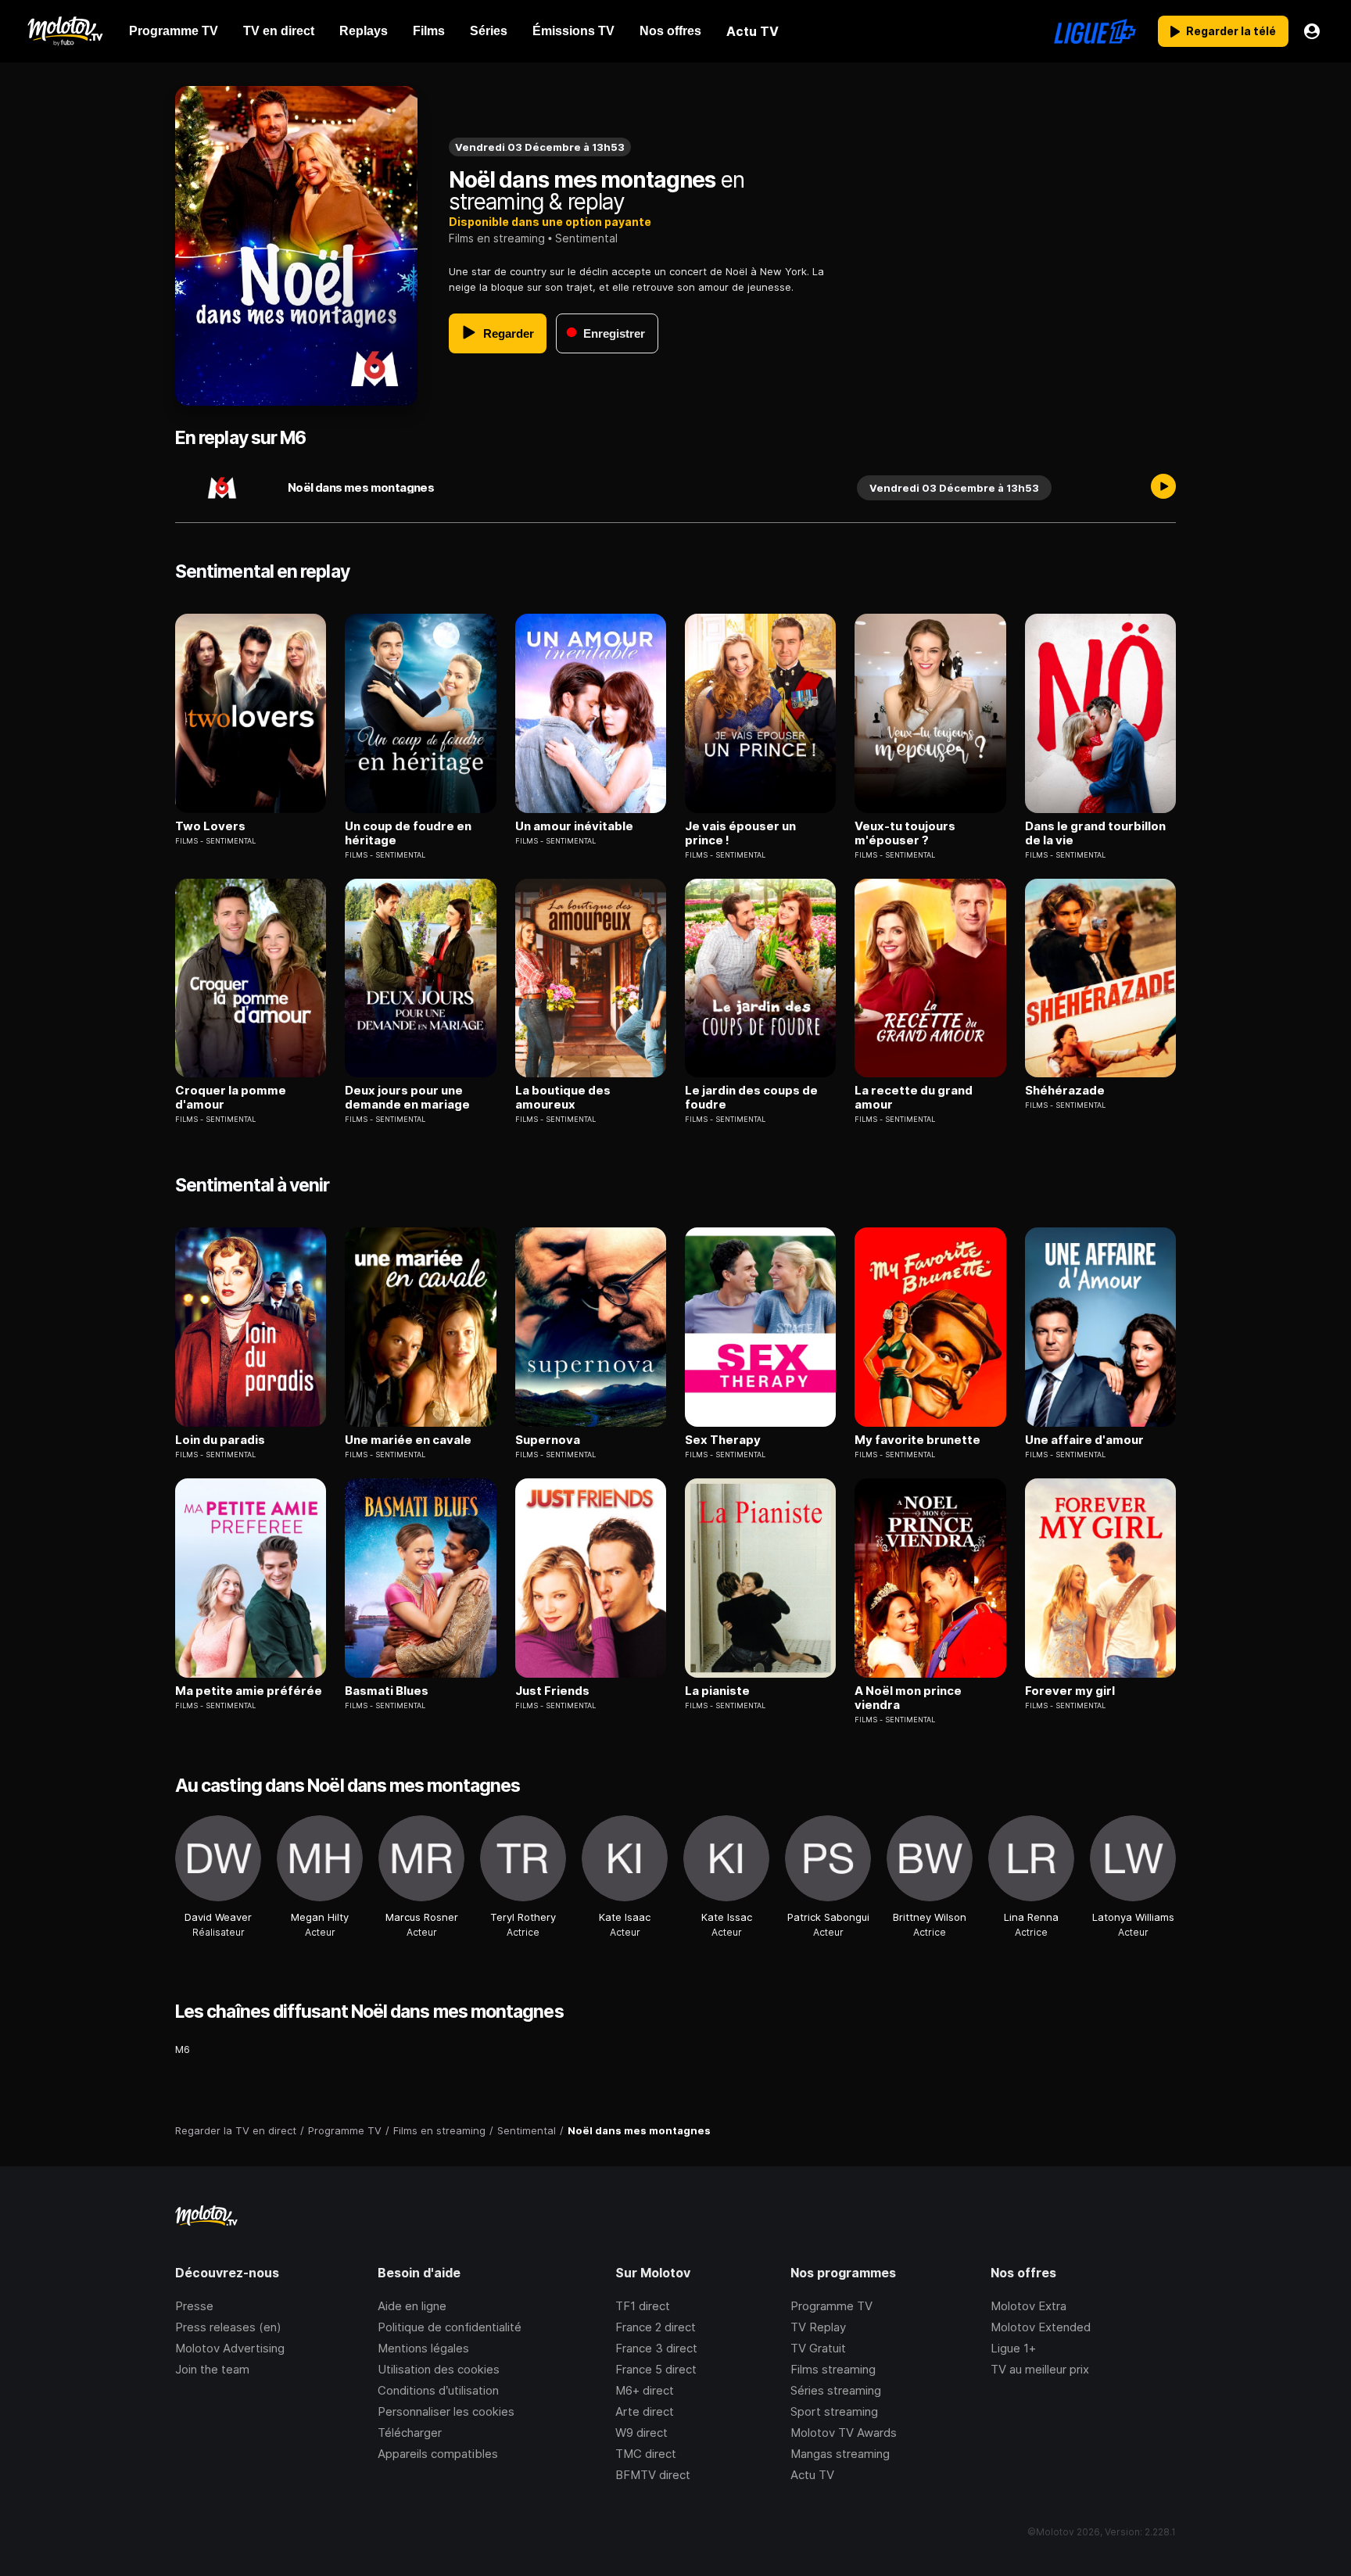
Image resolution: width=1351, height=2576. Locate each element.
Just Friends (552, 1691)
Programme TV (831, 2306)
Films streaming (833, 2369)
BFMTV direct (653, 2475)
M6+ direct (645, 2390)
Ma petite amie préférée (249, 1691)
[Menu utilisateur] (1312, 31)
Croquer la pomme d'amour (231, 1098)
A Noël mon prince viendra (908, 1698)
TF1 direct (643, 2306)
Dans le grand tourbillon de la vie (1095, 833)
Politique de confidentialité (450, 2327)
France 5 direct (656, 2369)
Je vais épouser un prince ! (740, 833)
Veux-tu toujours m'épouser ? (905, 833)
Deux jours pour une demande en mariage (407, 1098)
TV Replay (818, 2327)
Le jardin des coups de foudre (751, 1098)
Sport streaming (834, 2411)
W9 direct (641, 2433)
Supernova (548, 1440)
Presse (194, 2306)
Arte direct (645, 2411)
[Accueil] (65, 31)
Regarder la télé (1231, 31)
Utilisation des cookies (439, 2369)
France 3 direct (656, 2348)
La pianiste (717, 1691)
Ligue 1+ (1013, 2348)
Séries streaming (836, 2390)
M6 (183, 2049)
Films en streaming (497, 238)
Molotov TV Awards (844, 2433)
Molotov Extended (1041, 2327)
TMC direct (646, 2454)
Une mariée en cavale (408, 1440)
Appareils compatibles (438, 2454)
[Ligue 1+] (1095, 31)
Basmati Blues (387, 1691)
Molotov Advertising (230, 2348)
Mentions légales (423, 2348)
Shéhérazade (1065, 1091)
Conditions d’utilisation (438, 2390)
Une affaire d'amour (1084, 1440)
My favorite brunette (917, 1440)
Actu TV (812, 2475)
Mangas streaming (840, 2454)
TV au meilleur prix (1040, 2369)
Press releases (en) (228, 2327)
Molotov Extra (1028, 2306)
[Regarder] (1163, 488)
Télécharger (410, 2433)
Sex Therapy (723, 1440)
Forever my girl (1070, 1691)
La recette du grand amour (914, 1098)
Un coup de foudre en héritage (408, 833)
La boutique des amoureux (563, 1098)
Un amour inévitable (574, 826)
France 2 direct (656, 2327)
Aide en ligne (412, 2306)
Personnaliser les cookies (446, 2411)
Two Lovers (210, 826)
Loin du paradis (220, 1440)
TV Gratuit (818, 2348)
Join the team (212, 2369)
